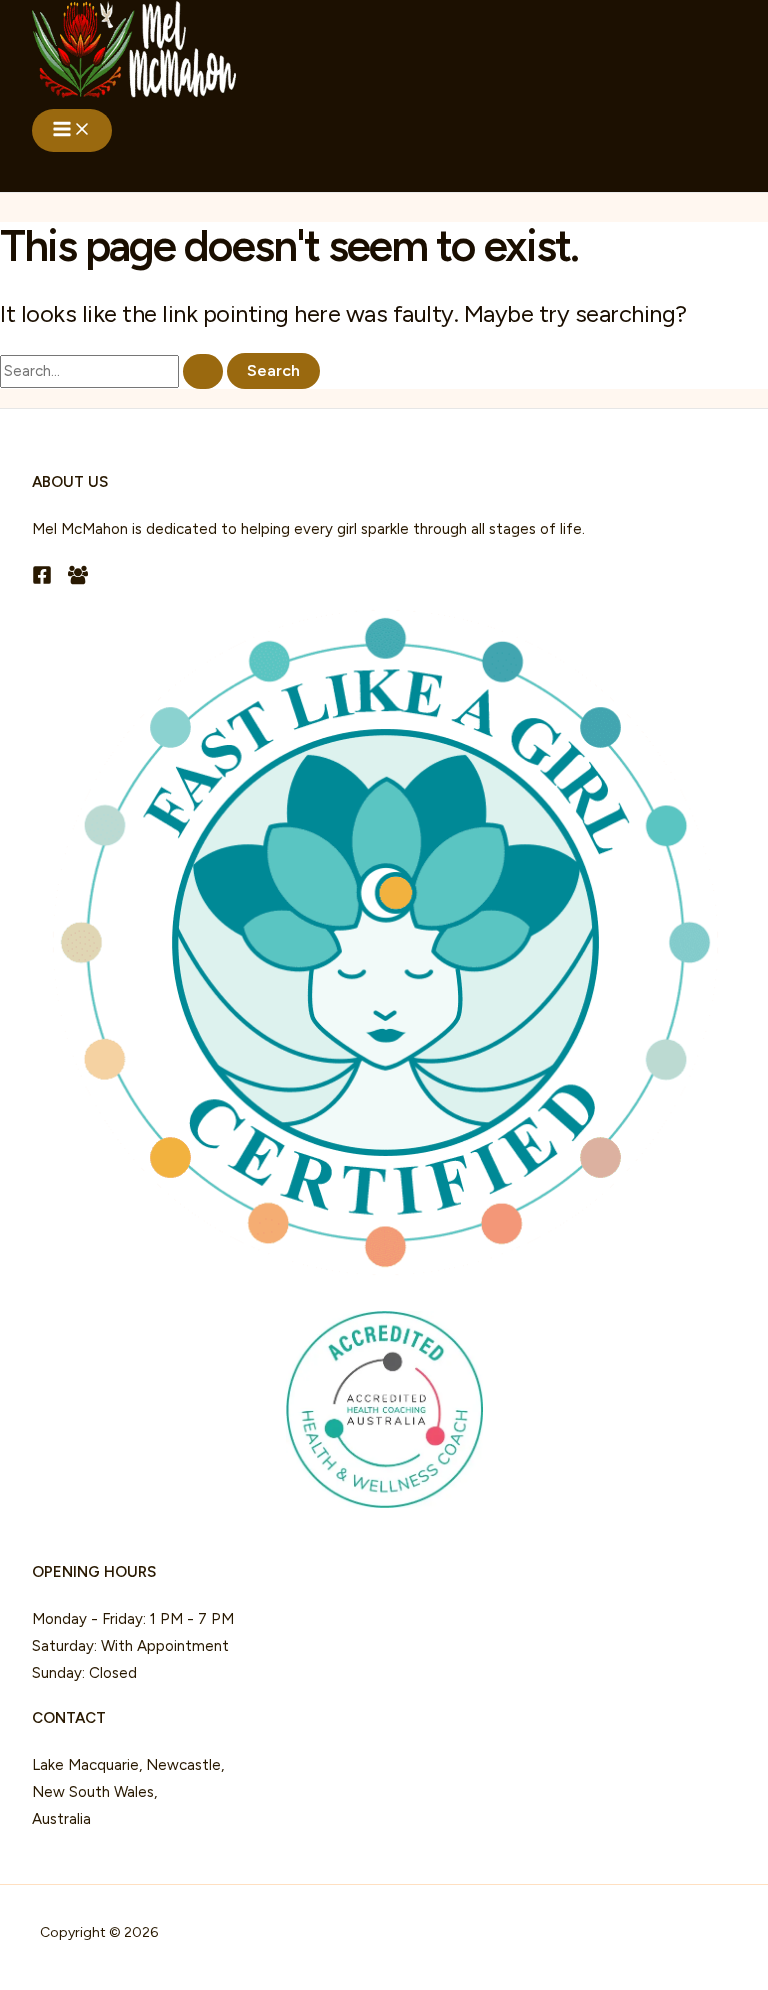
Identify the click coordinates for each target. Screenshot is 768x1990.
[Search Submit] (203, 371)
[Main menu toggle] (72, 130)
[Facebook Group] (78, 580)
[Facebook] (42, 580)
